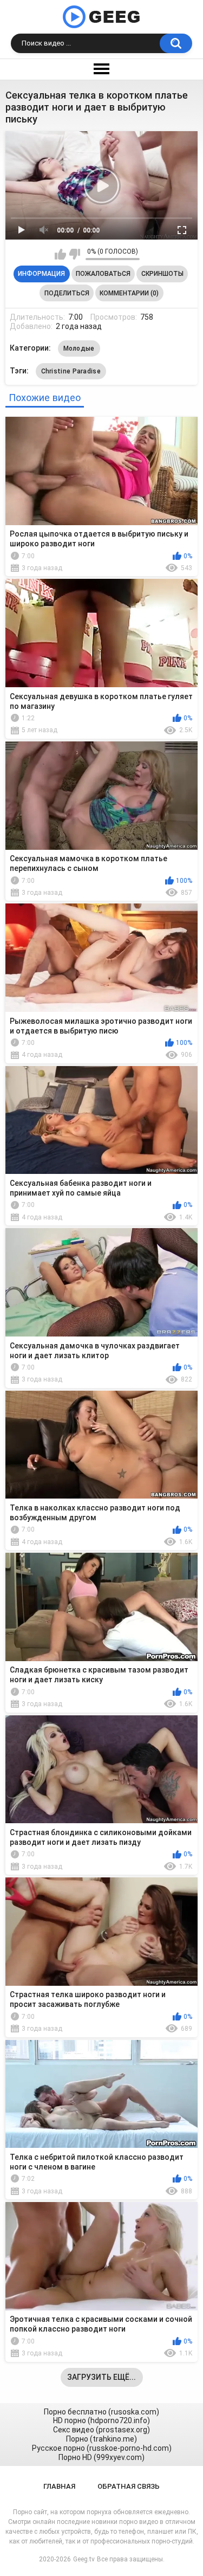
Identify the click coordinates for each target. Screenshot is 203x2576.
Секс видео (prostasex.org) (101, 2430)
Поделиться (67, 293)
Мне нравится (60, 254)
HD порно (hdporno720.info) (101, 2420)
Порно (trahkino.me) (101, 2439)
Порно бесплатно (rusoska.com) (101, 2412)
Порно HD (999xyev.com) (101, 2457)
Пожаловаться (103, 274)
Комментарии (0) (129, 293)
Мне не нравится (74, 254)
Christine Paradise (71, 371)
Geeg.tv (84, 2559)
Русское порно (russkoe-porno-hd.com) (102, 2448)
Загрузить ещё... (101, 2377)
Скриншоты (162, 274)
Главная (59, 2486)
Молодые (79, 348)
